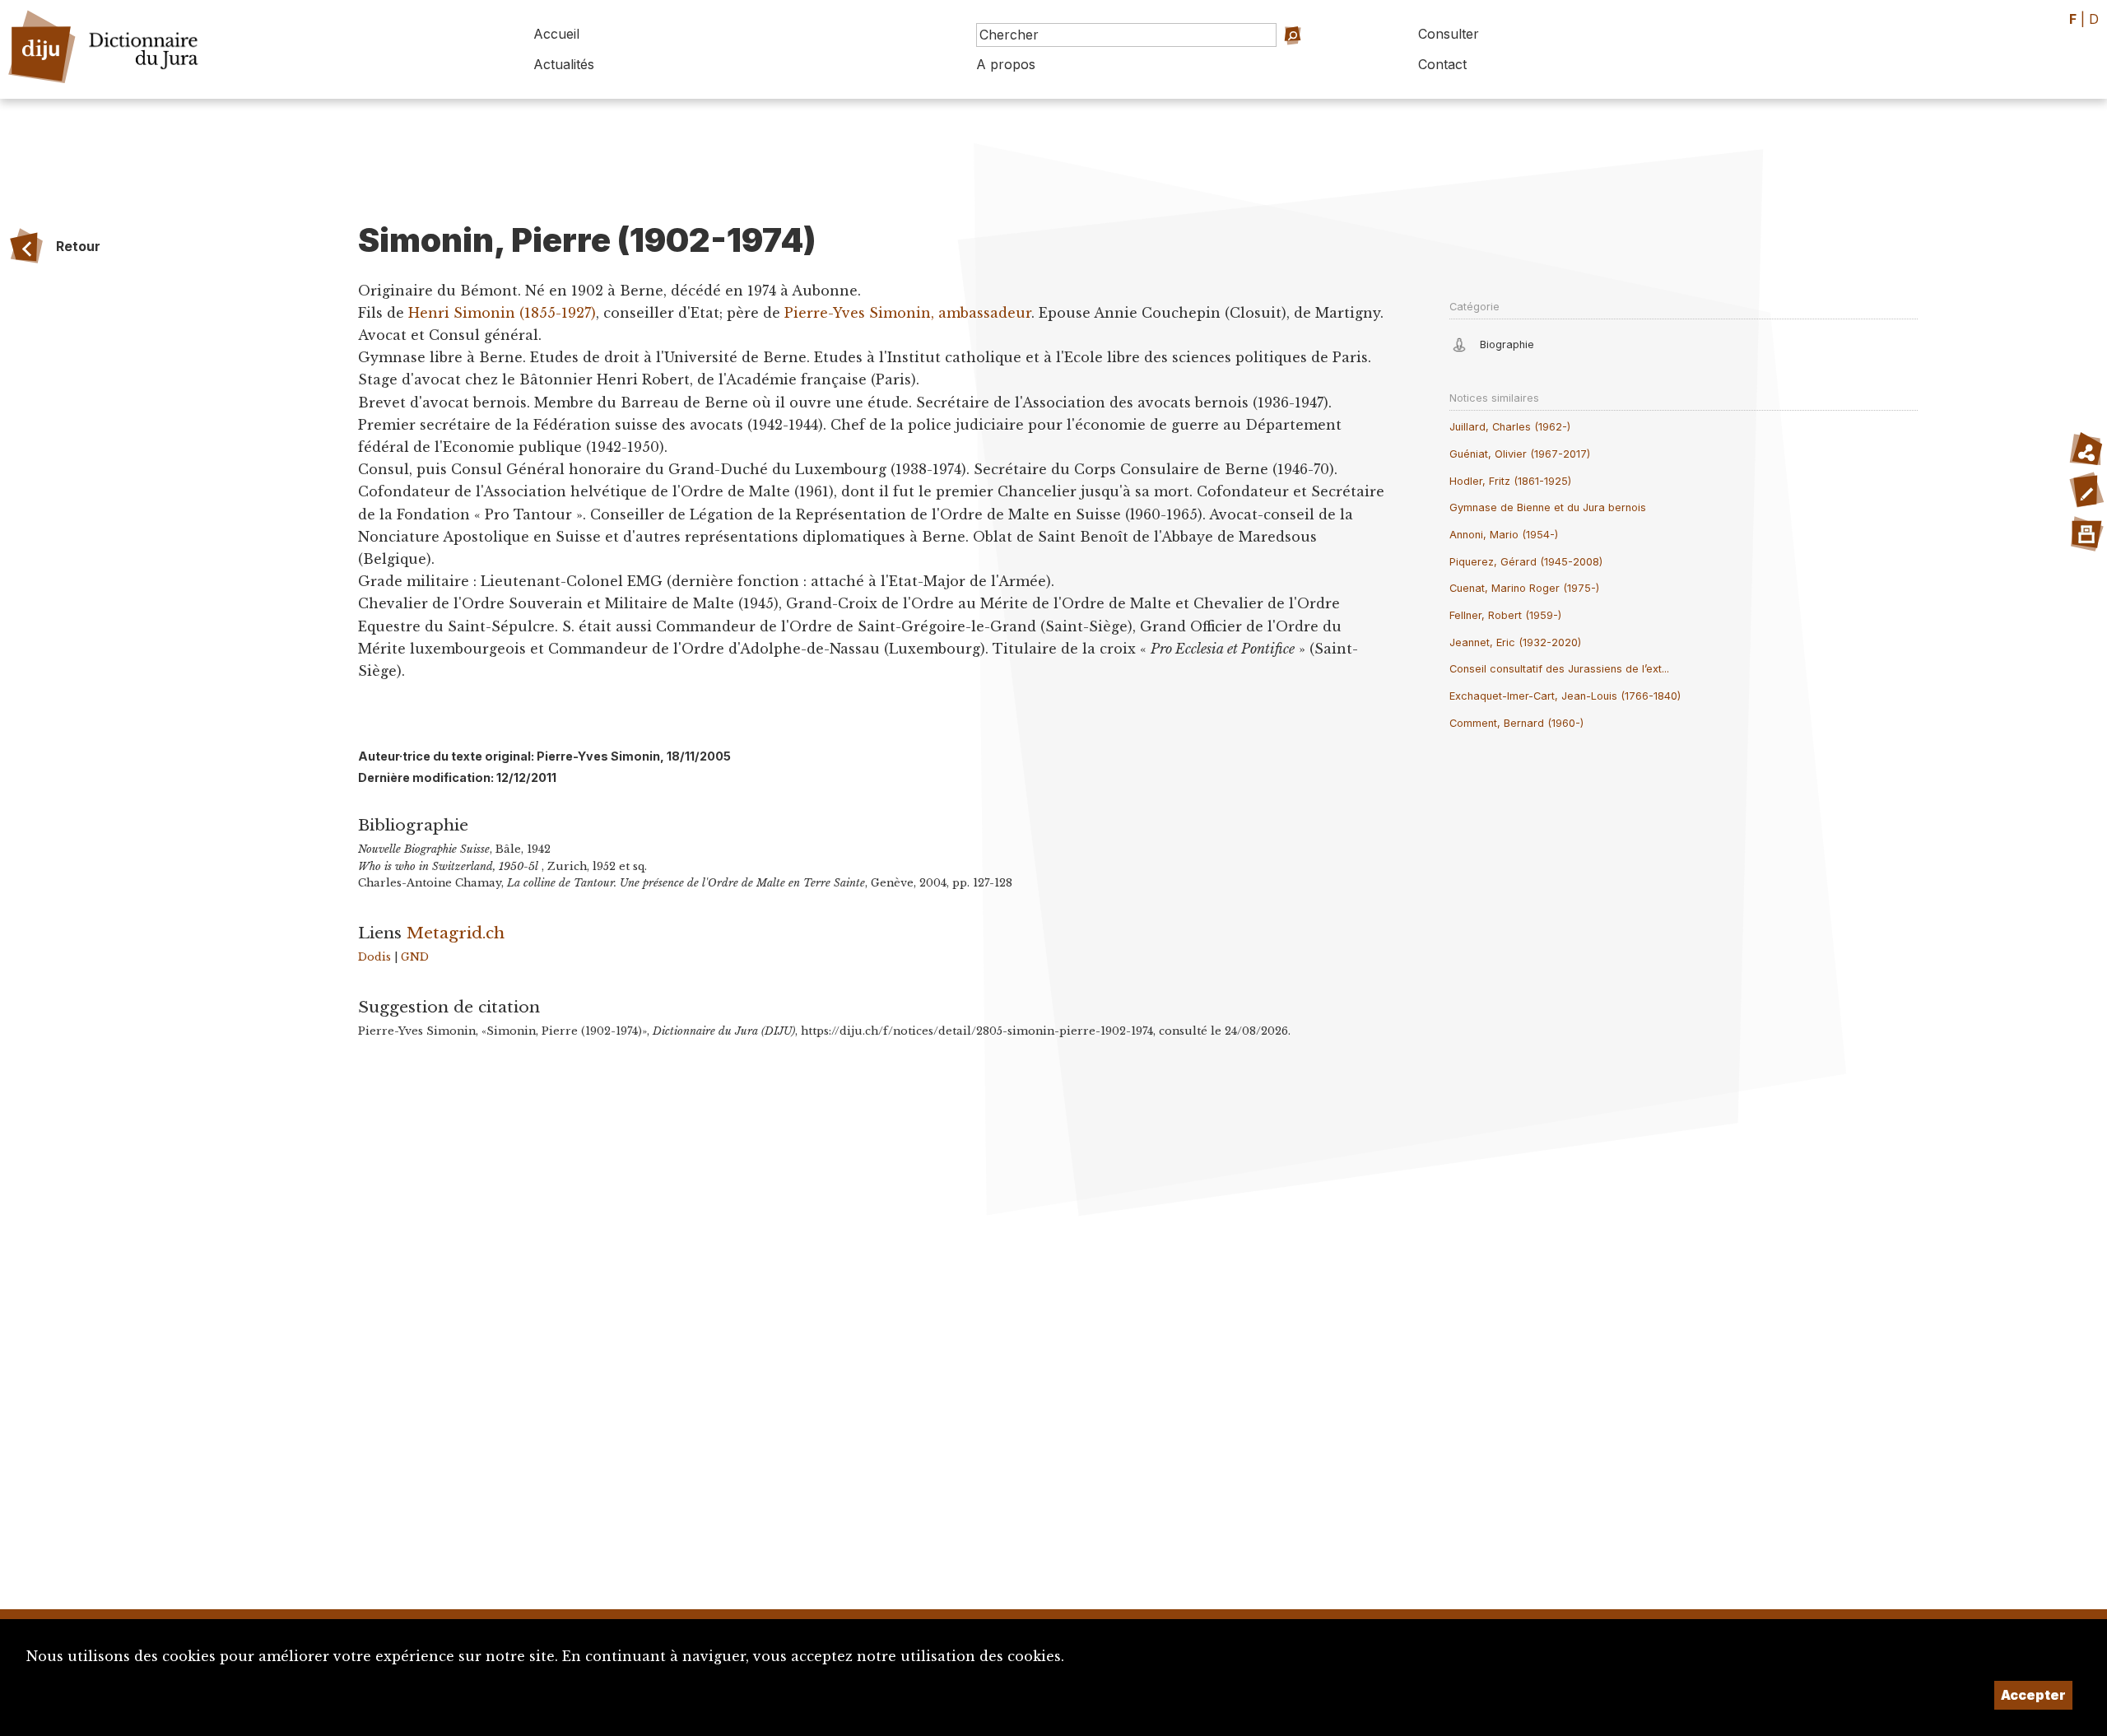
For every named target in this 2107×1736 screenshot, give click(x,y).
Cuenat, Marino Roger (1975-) (1524, 588)
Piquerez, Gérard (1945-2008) (1526, 562)
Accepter (2033, 1695)
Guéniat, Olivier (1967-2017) (1520, 454)
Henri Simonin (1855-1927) (502, 313)
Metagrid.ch (456, 933)
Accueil (556, 34)
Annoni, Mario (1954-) (1504, 535)
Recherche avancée (1290, 58)
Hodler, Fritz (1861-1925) (1510, 481)
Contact (1442, 64)
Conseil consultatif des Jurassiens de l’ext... (1559, 669)
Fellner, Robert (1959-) (1505, 615)
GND (415, 957)
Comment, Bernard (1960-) (1516, 723)
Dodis (374, 957)
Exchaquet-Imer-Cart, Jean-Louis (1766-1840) (1565, 696)
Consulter (1449, 34)
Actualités (564, 64)
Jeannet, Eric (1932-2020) (1515, 642)
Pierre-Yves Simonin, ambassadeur (908, 313)
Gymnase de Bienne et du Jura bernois (1548, 507)
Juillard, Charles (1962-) (1510, 427)
